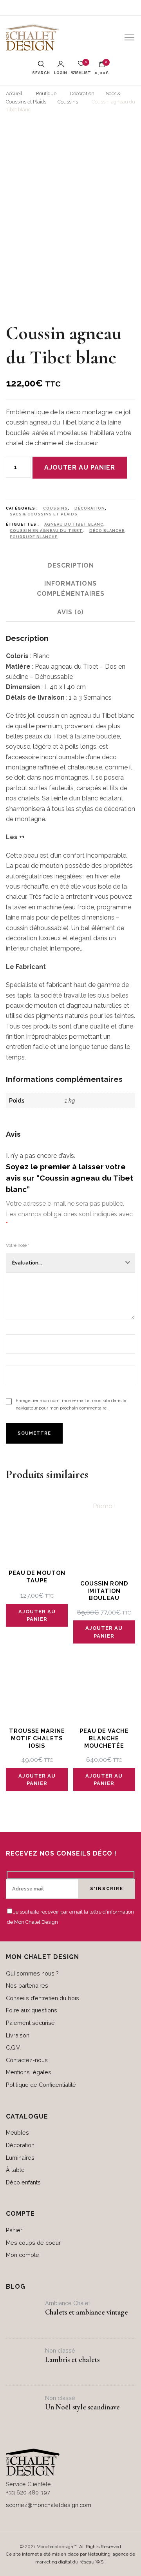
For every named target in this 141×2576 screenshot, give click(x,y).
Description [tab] (71, 565)
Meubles (17, 2132)
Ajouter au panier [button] (37, 1615)
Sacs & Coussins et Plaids (44, 514)
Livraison (18, 2035)
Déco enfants (23, 2182)
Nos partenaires (27, 1986)
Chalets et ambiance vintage (87, 2312)
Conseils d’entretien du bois (42, 1998)
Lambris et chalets (72, 2360)
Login (61, 73)
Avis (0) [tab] (70, 612)
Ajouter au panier (80, 467)
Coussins (55, 508)
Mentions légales (29, 2072)
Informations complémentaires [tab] (71, 589)
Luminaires (20, 2158)
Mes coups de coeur (33, 2243)
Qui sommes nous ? (32, 1973)
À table (15, 2170)
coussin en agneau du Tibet (46, 531)
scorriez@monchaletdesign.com (49, 2505)
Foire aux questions (32, 2010)
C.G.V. (13, 2047)
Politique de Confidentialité (41, 2085)
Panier (14, 2230)
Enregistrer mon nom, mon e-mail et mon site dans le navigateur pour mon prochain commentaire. (71, 1404)
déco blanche (107, 531)
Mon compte (23, 2255)
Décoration (90, 508)
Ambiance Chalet (68, 2303)
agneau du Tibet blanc (74, 524)
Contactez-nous (27, 2060)
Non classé (60, 2350)
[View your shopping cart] (102, 66)
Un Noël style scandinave (82, 2407)
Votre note (18, 1245)
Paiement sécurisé (30, 2023)
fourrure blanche (34, 537)
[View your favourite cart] (81, 66)
